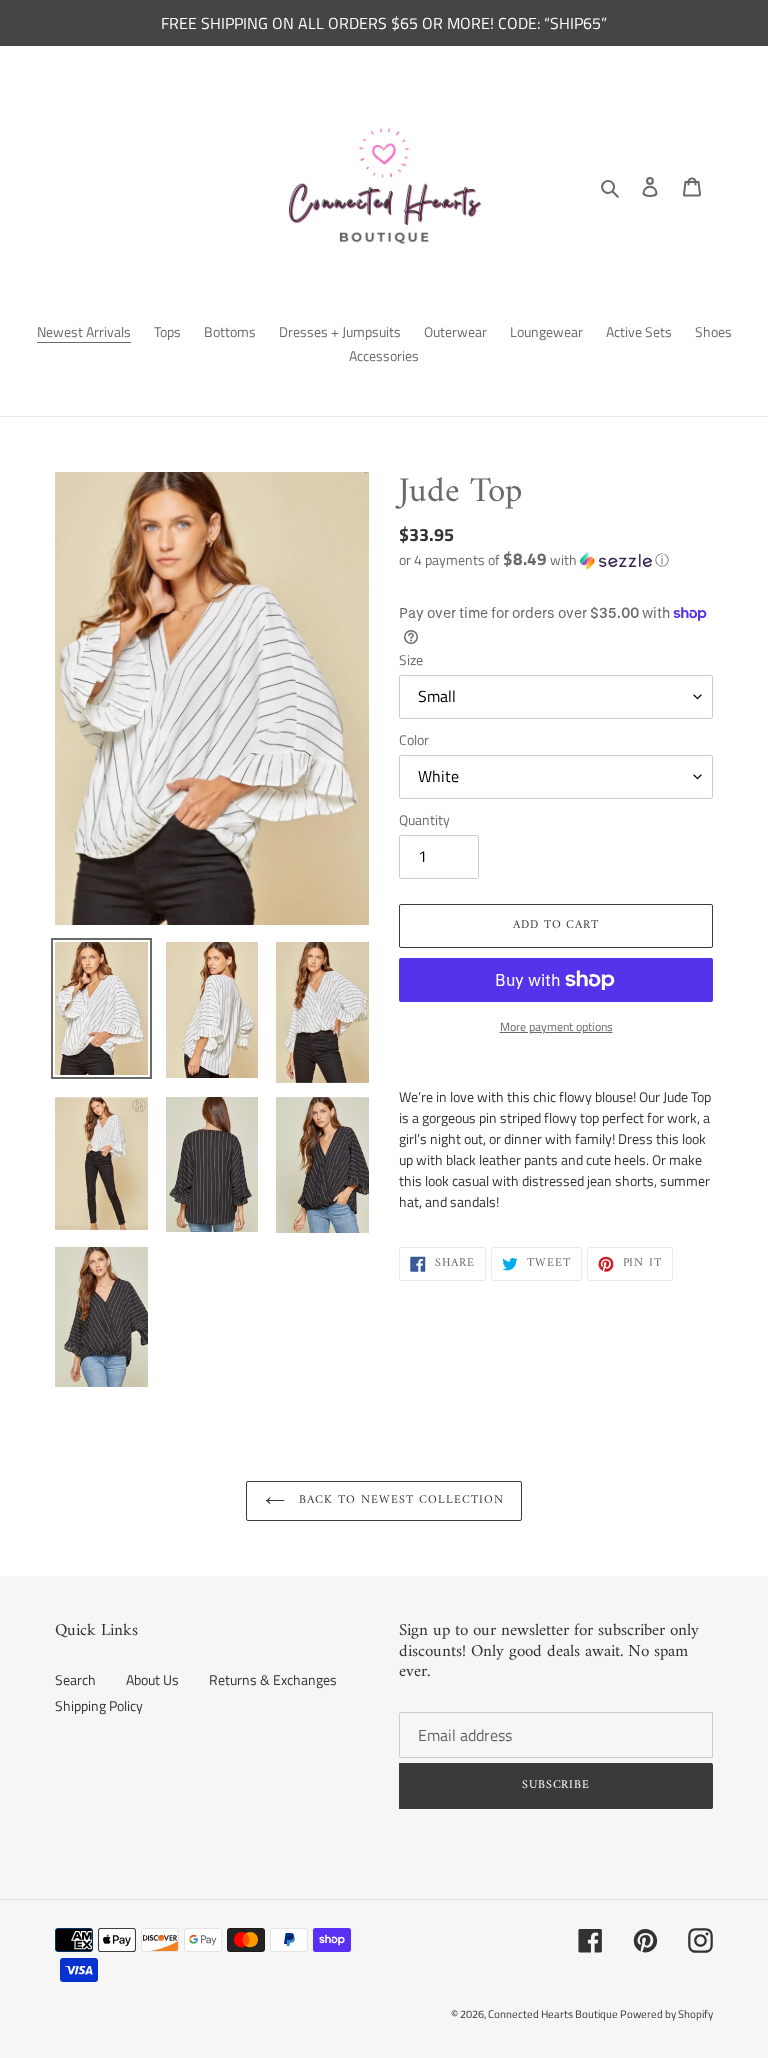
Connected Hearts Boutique (554, 2014)
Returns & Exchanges (273, 1679)
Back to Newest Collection (399, 1500)
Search (75, 1679)
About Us (152, 1679)
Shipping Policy (99, 1705)
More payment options (556, 1027)
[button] (534, 559)
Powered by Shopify (666, 2014)
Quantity (424, 819)
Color (414, 739)
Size (411, 659)
